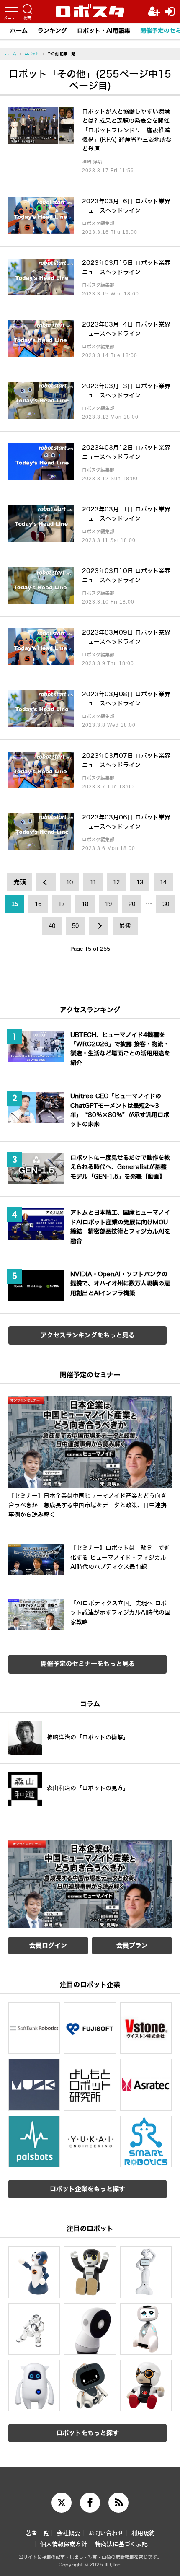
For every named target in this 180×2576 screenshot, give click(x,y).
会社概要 (69, 2533)
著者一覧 (37, 2533)
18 (85, 904)
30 (166, 904)
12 (116, 882)
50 (75, 926)
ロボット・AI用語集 (104, 31)
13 (140, 882)
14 (163, 882)
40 (52, 926)
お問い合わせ (106, 2533)
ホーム (19, 31)
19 (108, 904)
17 (62, 904)
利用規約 (143, 2533)
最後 (125, 926)
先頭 (20, 882)
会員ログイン (48, 1946)
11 (93, 882)
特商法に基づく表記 (121, 2544)
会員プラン (132, 1946)
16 (38, 904)
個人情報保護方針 (64, 2544)
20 (132, 904)
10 (69, 882)
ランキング (52, 31)
